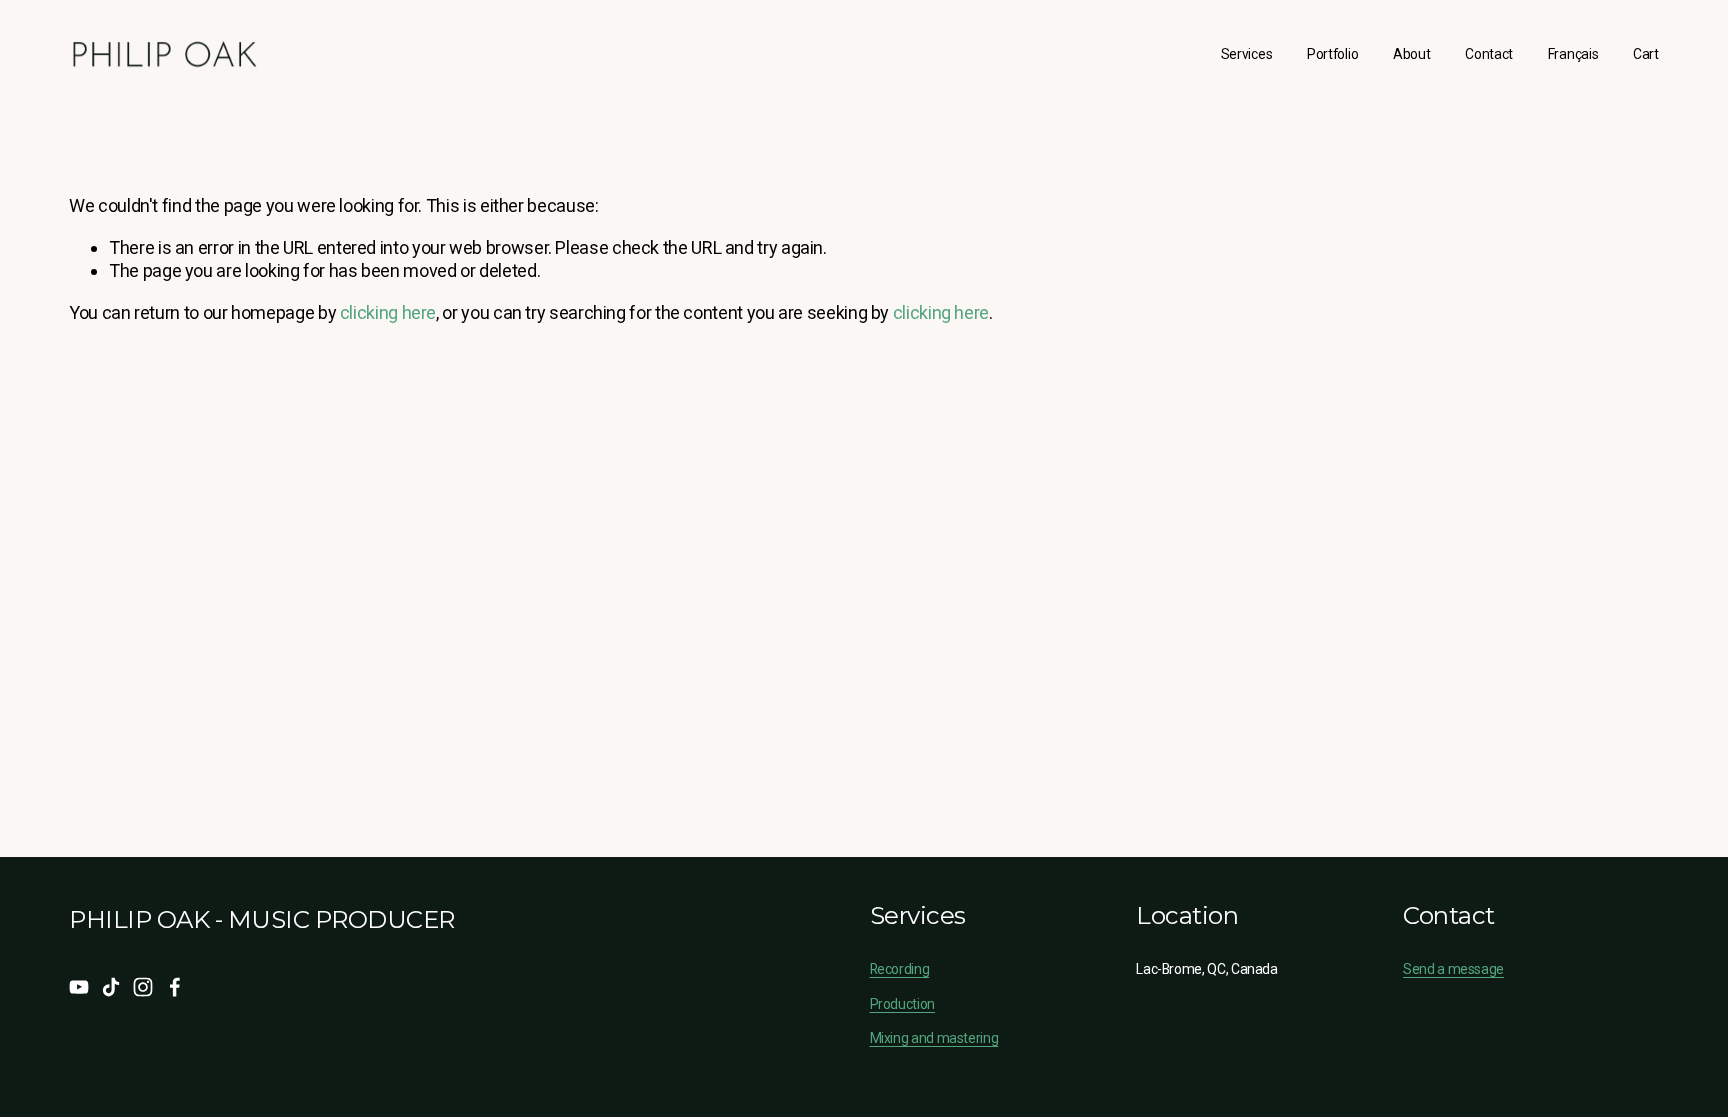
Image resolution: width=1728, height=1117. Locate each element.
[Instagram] (143, 987)
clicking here (388, 312)
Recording (900, 969)
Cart (1646, 54)
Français (1573, 54)
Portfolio (1333, 54)
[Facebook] (175, 987)
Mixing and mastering (934, 1038)
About (1412, 54)
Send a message (1453, 969)
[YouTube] (79, 987)
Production (902, 1004)
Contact (1489, 54)
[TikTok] (111, 987)
